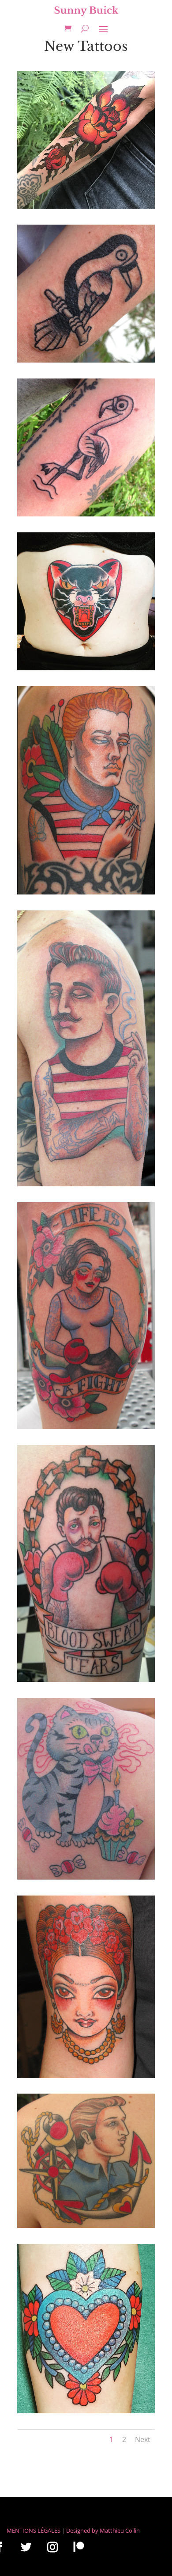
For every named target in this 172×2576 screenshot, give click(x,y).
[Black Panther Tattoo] (86, 668)
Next (143, 2439)
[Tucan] (86, 360)
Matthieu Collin (120, 2530)
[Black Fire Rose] (86, 206)
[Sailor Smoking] (86, 892)
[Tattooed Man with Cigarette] (86, 1184)
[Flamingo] (86, 514)
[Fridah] (86, 2076)
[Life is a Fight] (86, 1427)
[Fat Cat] (86, 1877)
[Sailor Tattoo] (86, 2226)
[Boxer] (86, 1680)
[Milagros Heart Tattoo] (86, 2411)
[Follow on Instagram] (52, 2547)
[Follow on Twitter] (26, 2547)
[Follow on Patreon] (79, 2547)
